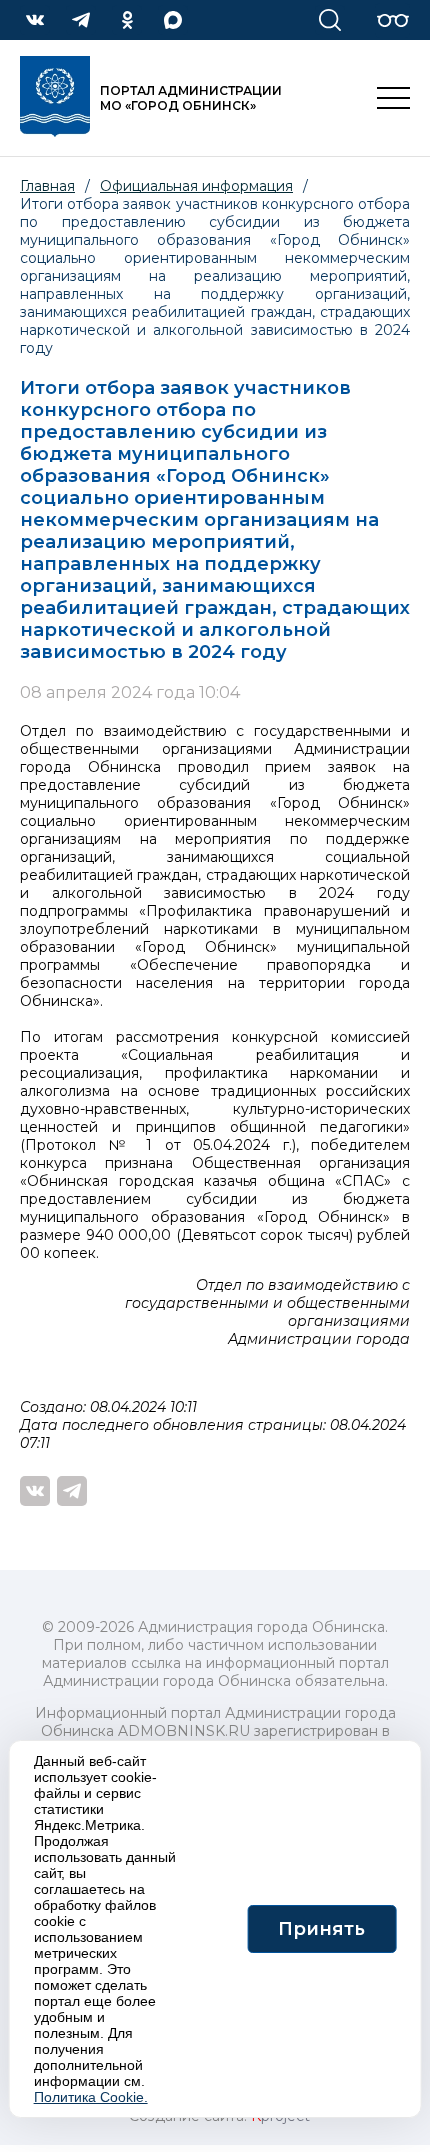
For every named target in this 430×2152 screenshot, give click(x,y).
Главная (47, 186)
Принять (321, 1929)
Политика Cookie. (91, 2097)
